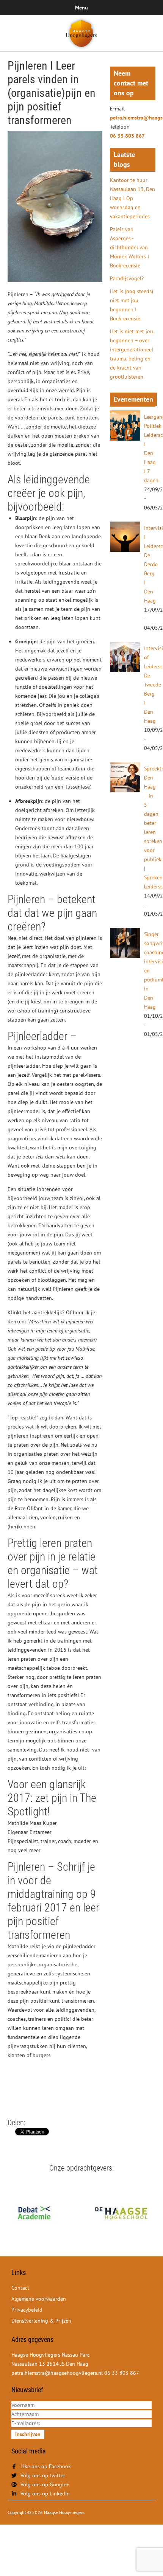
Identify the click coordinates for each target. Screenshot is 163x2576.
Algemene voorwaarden (39, 2299)
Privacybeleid (27, 2310)
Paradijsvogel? (127, 278)
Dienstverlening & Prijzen (41, 2321)
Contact (20, 2288)
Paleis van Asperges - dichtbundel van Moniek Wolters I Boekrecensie (129, 247)
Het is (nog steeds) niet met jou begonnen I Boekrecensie (132, 305)
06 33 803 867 (127, 136)
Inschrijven (28, 2434)
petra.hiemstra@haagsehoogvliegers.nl (133, 118)
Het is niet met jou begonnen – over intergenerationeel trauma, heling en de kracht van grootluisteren (132, 354)
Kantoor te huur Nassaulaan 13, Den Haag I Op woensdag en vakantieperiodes (132, 198)
